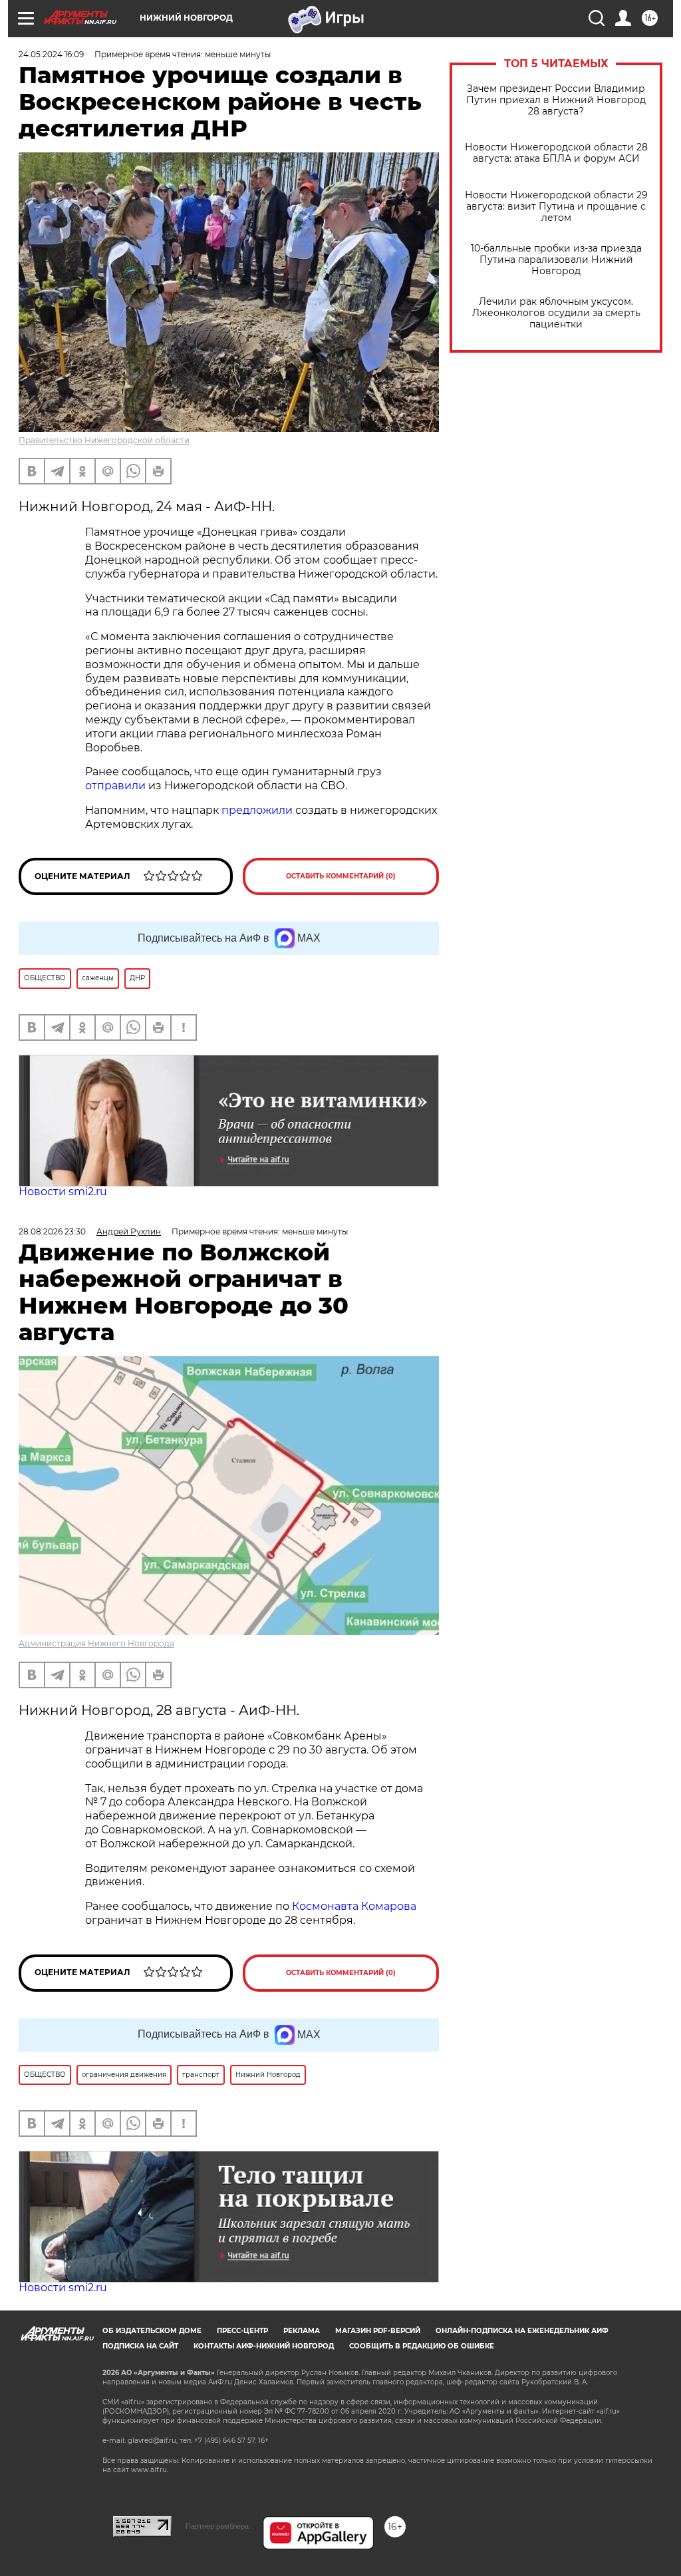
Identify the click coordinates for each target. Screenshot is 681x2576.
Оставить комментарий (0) (341, 876)
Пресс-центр (242, 2331)
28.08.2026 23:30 (52, 1231)
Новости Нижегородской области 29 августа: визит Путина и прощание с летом (556, 207)
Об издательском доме (152, 2331)
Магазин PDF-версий (378, 2331)
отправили (115, 786)
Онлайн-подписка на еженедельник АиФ (522, 2331)
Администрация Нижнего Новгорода (96, 1643)
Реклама (302, 2331)
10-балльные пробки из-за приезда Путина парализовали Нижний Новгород (556, 260)
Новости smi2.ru (63, 1192)
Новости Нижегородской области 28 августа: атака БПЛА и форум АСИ (556, 153)
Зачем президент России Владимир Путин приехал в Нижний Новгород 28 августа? (556, 100)
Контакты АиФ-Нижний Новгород (264, 2346)
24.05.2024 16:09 (51, 54)
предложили (257, 810)
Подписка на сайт (140, 2346)
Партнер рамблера (217, 2526)
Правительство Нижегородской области (104, 440)
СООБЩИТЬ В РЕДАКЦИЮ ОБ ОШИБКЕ (422, 2346)
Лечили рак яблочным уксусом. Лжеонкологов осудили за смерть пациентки (556, 313)
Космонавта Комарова (354, 1906)
